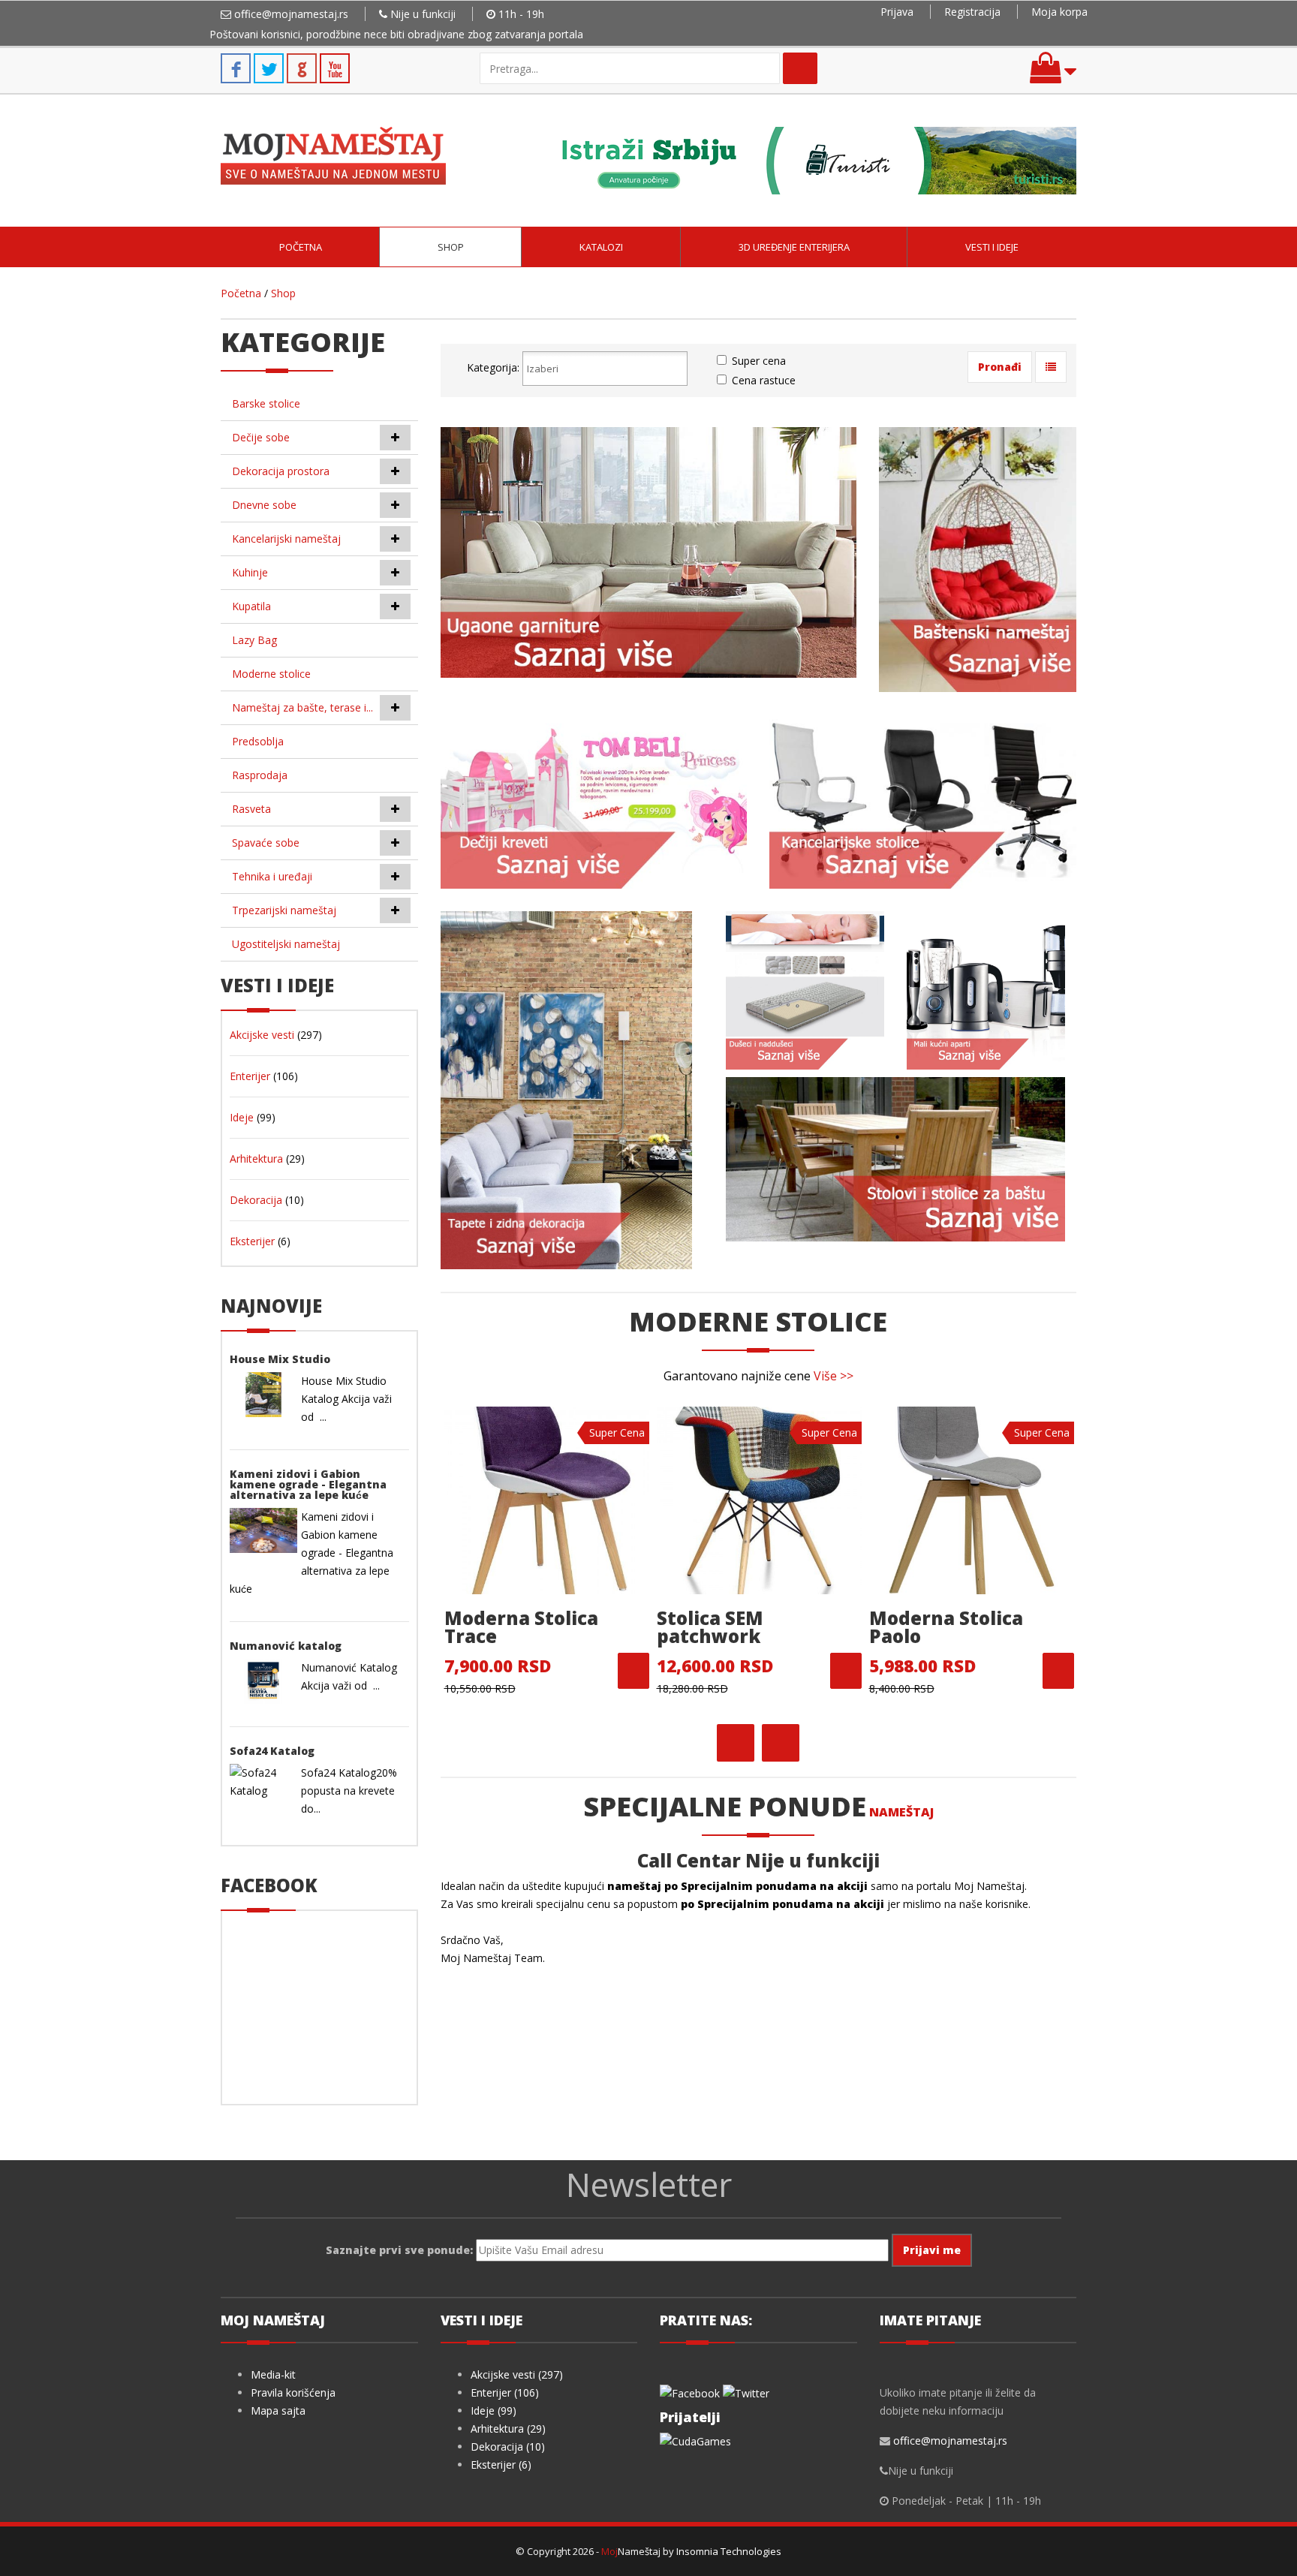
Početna (301, 247)
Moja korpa (1059, 12)
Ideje (242, 1117)
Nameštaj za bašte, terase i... (302, 707)
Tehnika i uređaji (272, 876)
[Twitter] (746, 2392)
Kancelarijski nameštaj (286, 539)
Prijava (897, 12)
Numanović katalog (286, 1646)
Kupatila (251, 606)
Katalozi (601, 247)
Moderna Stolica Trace (521, 1627)
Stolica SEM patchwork (710, 1627)
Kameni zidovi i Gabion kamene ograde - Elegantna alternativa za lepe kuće (308, 1484)
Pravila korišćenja (293, 2392)
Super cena (759, 361)
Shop (451, 247)
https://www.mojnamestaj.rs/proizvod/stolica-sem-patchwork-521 (846, 1671)
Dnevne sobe (264, 505)
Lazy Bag (254, 640)
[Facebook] (690, 2392)
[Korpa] (1053, 75)
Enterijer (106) (505, 2392)
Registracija (972, 12)
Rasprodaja (260, 775)
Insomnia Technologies (729, 2551)
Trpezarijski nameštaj (284, 910)
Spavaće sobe (266, 843)
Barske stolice (266, 403)
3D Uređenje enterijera (794, 247)
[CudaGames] (695, 2440)
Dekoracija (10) (508, 2447)
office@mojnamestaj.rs (291, 14)
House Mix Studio (280, 1359)
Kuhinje (250, 572)
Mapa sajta (278, 2410)
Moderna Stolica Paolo (946, 1627)
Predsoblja (258, 741)
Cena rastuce (764, 380)
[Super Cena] (547, 1499)
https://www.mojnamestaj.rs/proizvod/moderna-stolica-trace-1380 (633, 1671)
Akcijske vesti (262, 1035)
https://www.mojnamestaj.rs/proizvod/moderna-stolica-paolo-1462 (1058, 1671)
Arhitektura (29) (508, 2429)
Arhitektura (256, 1159)
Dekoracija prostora (281, 471)
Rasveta (251, 809)
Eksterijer (252, 1241)
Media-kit (273, 2374)
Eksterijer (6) (501, 2465)
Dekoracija (256, 1200)
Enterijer (250, 1076)
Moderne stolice (271, 674)
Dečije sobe (261, 437)
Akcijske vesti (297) (517, 2374)
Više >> (834, 1376)
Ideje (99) (494, 2410)
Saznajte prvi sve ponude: (399, 2250)
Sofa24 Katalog (272, 1751)
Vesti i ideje (992, 247)
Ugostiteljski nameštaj (286, 944)
